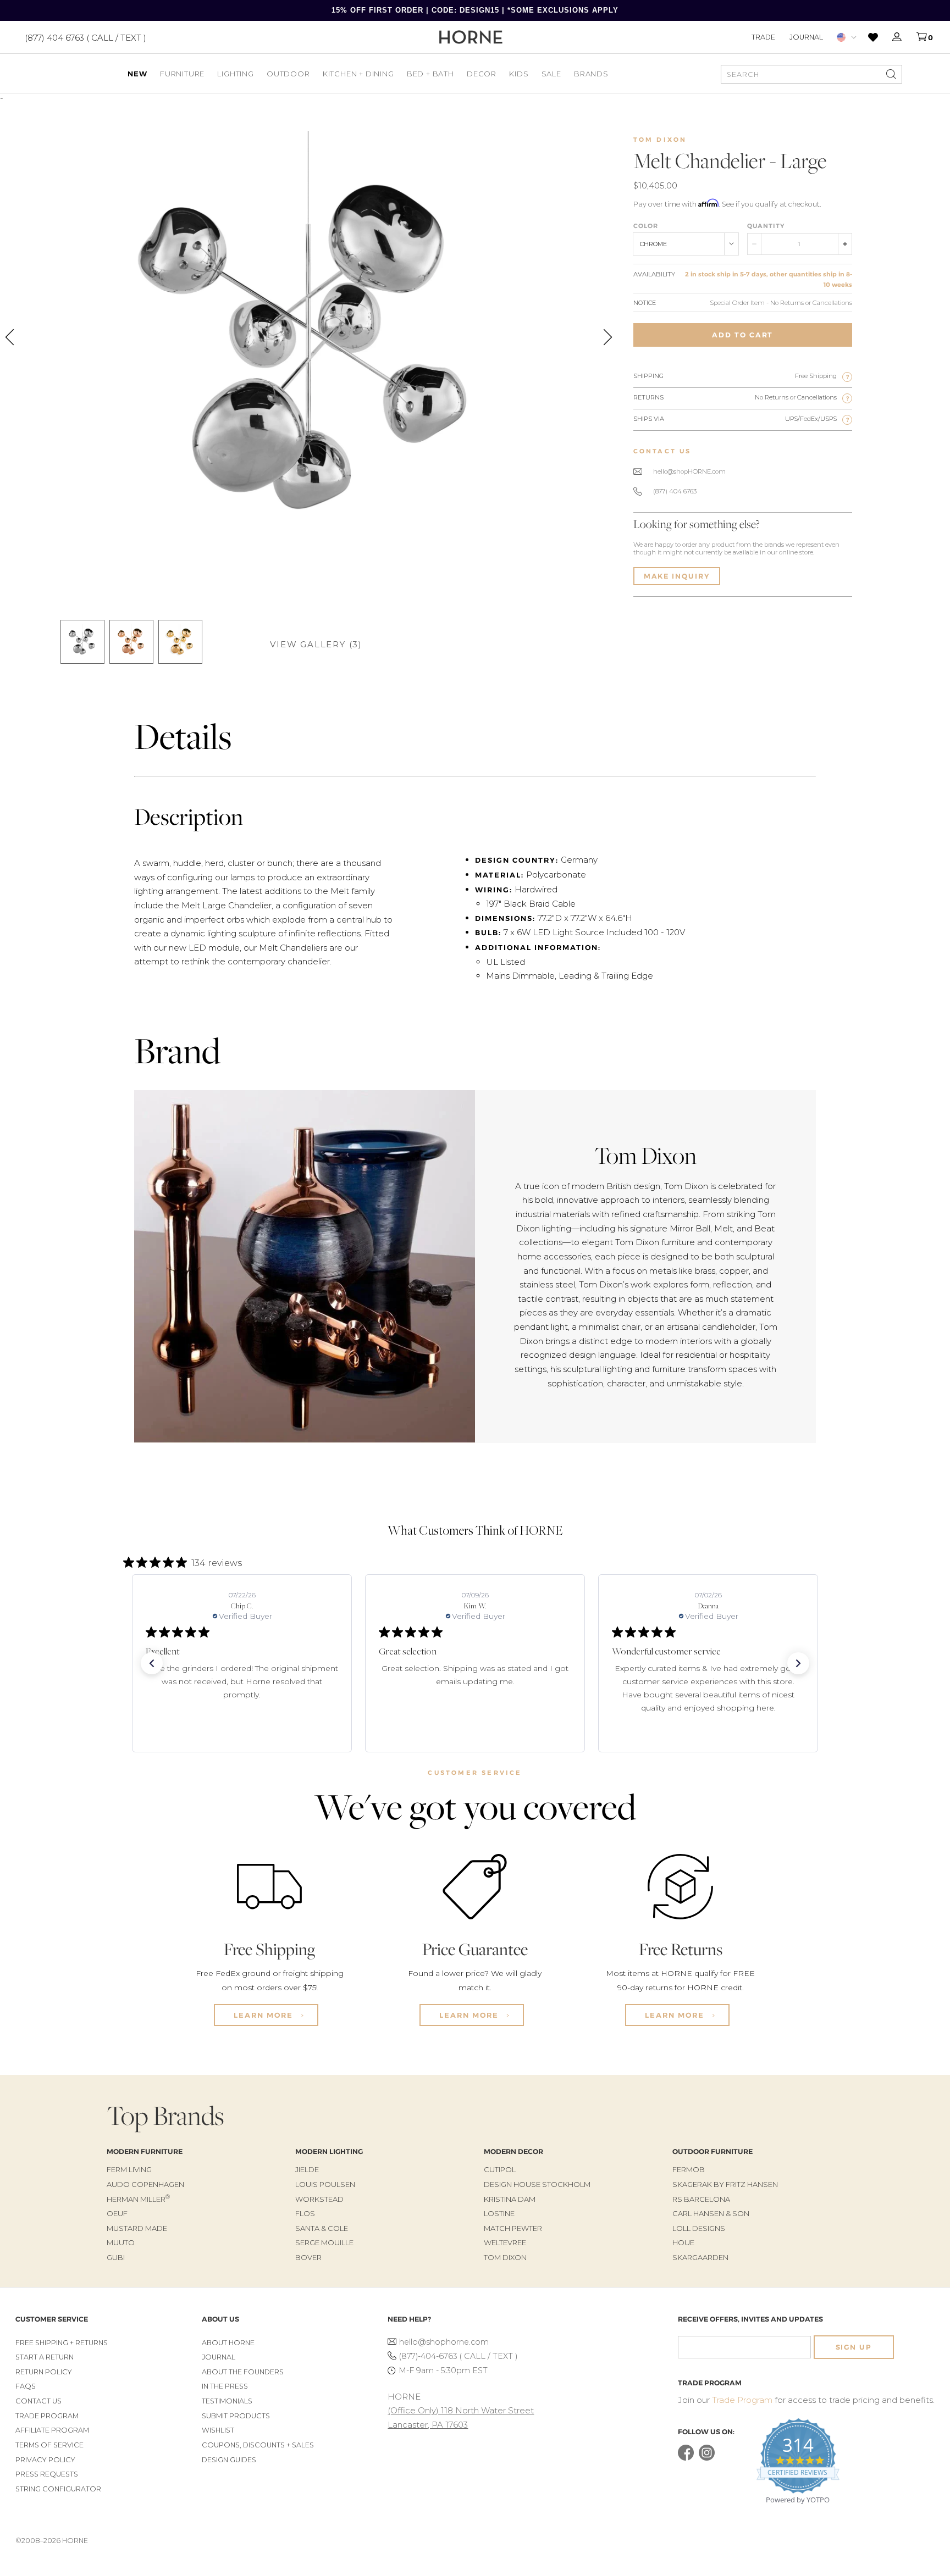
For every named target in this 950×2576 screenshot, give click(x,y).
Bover (308, 2257)
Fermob (689, 2169)
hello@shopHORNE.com (689, 471)
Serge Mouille (324, 2242)
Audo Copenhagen (145, 2184)
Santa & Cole (322, 2228)
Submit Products (236, 2416)
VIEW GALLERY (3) (316, 644)
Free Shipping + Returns (62, 2343)
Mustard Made (137, 2228)
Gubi (116, 2257)
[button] (152, 1663)
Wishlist (218, 2430)
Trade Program (47, 2416)
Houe (683, 2242)
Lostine (499, 2213)
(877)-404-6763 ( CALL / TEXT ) (458, 2356)
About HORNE (228, 2343)
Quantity (766, 226)
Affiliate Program (52, 2430)
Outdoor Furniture (712, 2152)
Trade (763, 37)
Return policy (44, 2372)
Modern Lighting (329, 2152)
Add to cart (742, 335)
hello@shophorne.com (444, 2342)
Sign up (854, 2347)
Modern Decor (513, 2152)
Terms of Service (49, 2445)
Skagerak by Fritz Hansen (725, 2184)
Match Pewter (513, 2228)
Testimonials (227, 2401)
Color (646, 226)
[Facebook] (686, 2458)
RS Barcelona (701, 2199)
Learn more (265, 2015)
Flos (305, 2213)
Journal (806, 37)
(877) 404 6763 (675, 491)
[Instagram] (707, 2458)
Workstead (319, 2199)
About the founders (243, 2372)
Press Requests (47, 2474)
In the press (225, 2386)
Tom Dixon (660, 140)
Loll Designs (699, 2228)
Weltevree (505, 2242)
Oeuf (117, 2213)
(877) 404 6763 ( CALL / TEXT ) (85, 37)
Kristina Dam (510, 2199)
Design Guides (229, 2460)
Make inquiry (677, 576)
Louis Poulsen (325, 2184)
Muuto (121, 2242)
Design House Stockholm (537, 2184)
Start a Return (45, 2357)
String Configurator (58, 2489)
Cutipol (500, 2169)
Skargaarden (700, 2257)
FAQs (26, 2386)
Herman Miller (138, 2199)
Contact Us (38, 2401)
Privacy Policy (45, 2460)
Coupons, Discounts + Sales (258, 2445)
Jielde (307, 2169)
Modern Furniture (145, 2152)
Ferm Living (129, 2169)
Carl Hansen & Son (711, 2213)
